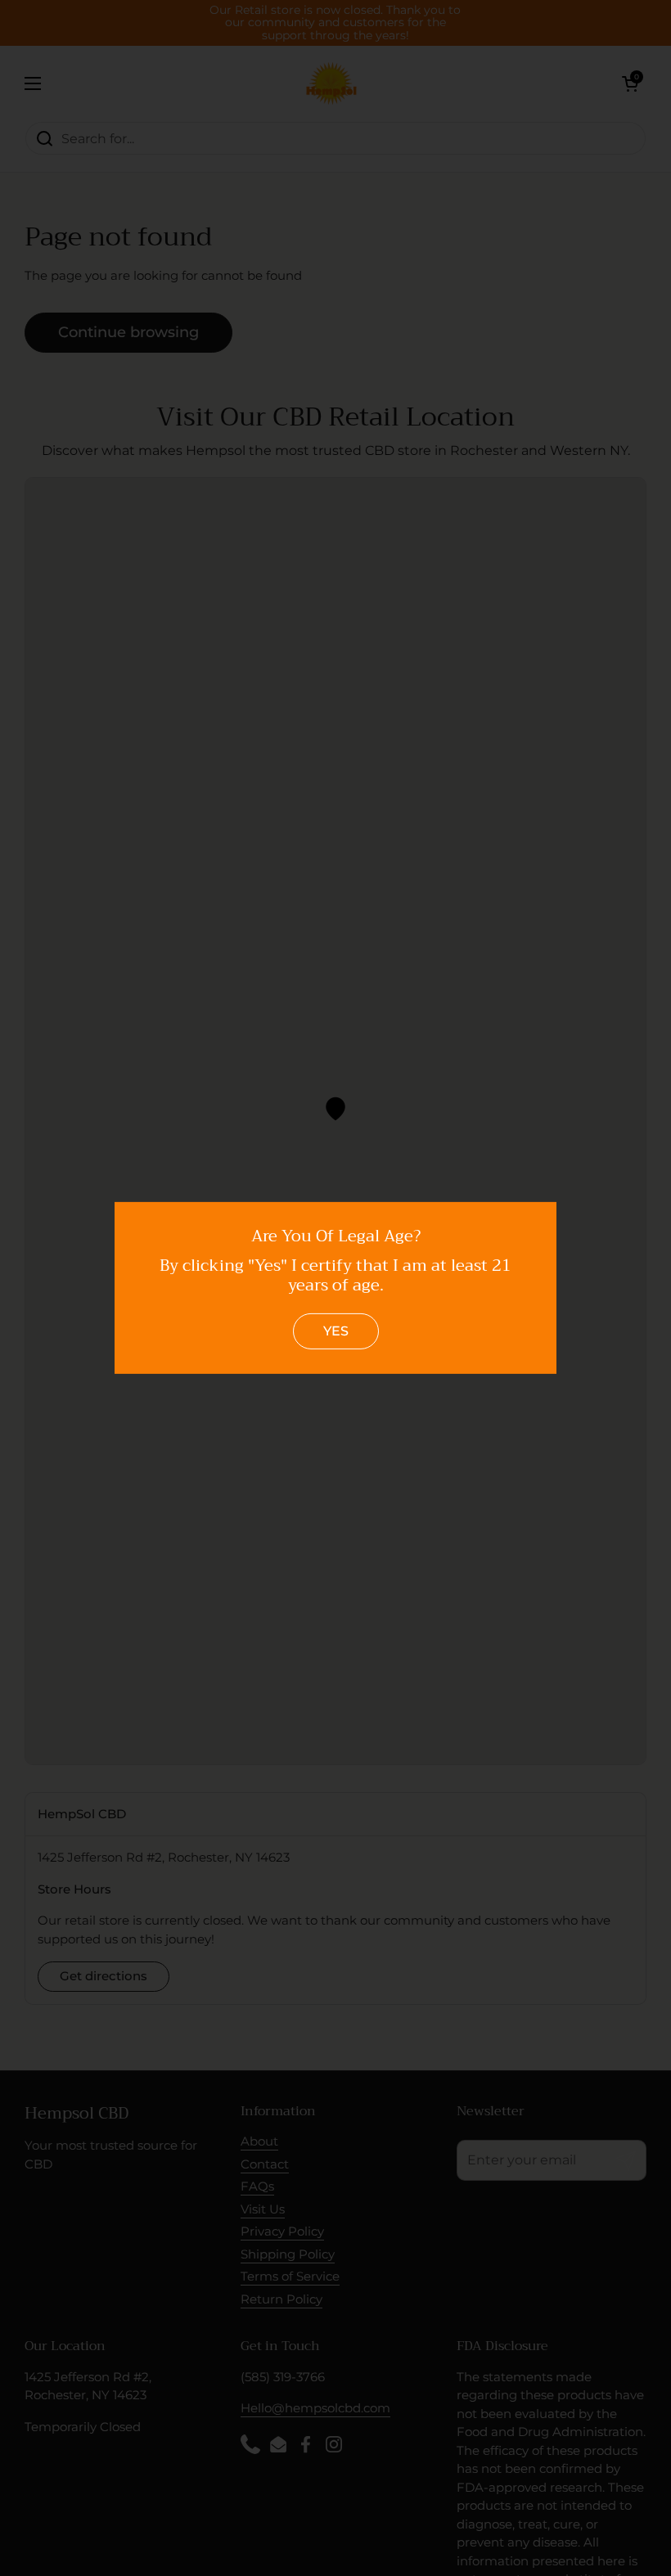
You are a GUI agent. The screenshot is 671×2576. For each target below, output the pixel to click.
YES (336, 1331)
